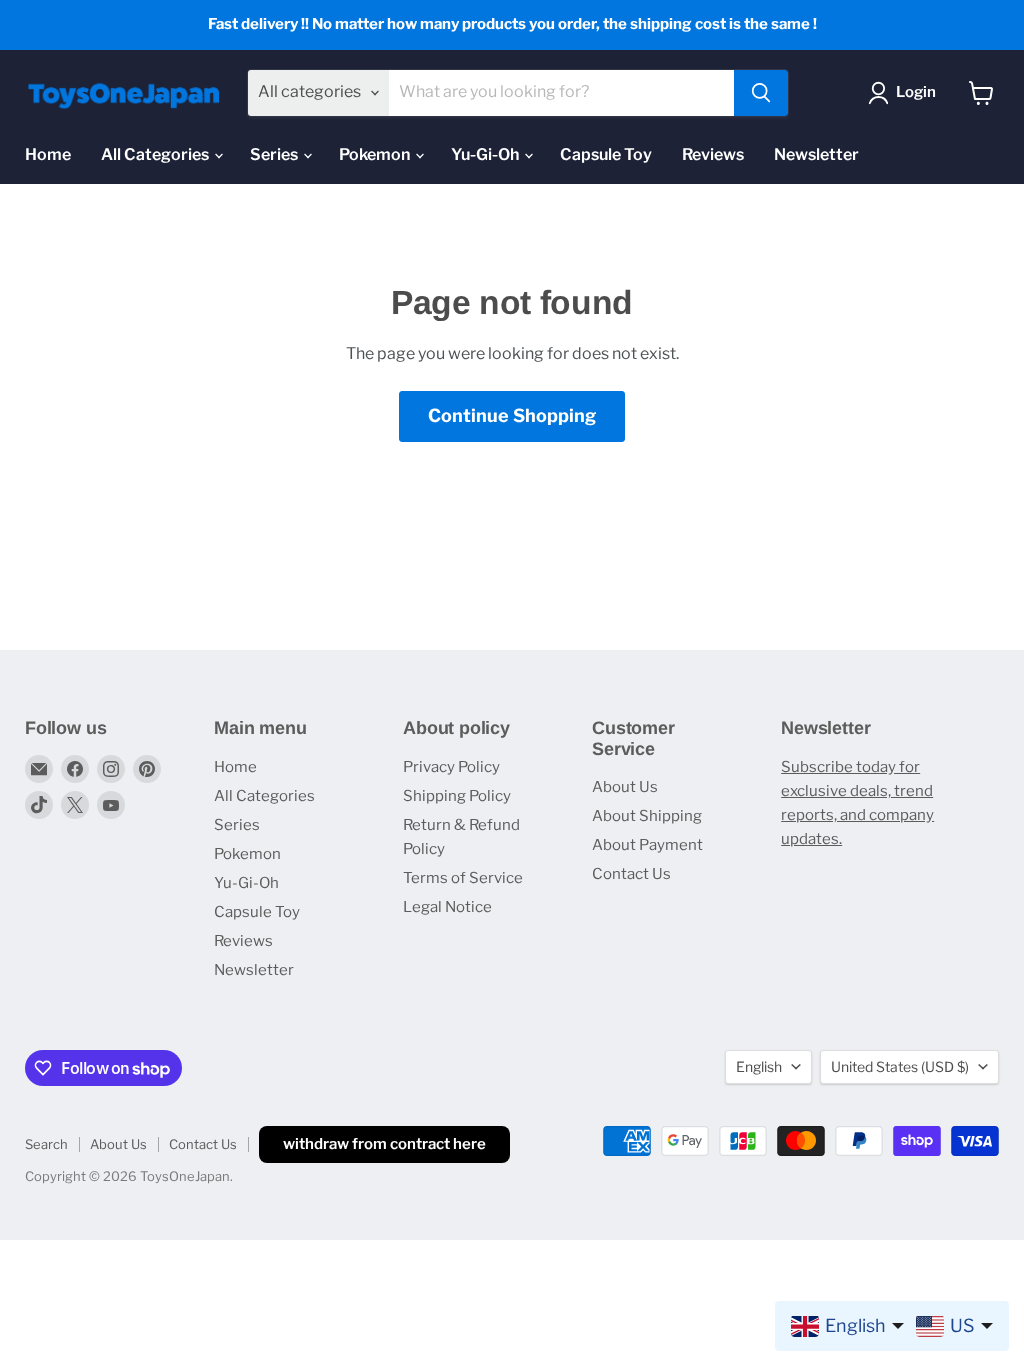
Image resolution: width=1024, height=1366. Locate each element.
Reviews (713, 154)
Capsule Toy (606, 154)
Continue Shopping (512, 415)
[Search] (761, 93)
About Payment (647, 845)
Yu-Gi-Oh (486, 154)
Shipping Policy (457, 796)
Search (46, 1144)
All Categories (156, 154)
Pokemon (376, 154)
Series (275, 154)
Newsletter (816, 154)
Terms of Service (463, 878)
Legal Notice (447, 907)
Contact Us (631, 874)
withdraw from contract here (384, 1144)
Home (48, 154)
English (759, 1066)
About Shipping (647, 816)
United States (900, 1066)
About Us (625, 787)
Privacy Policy (451, 767)
